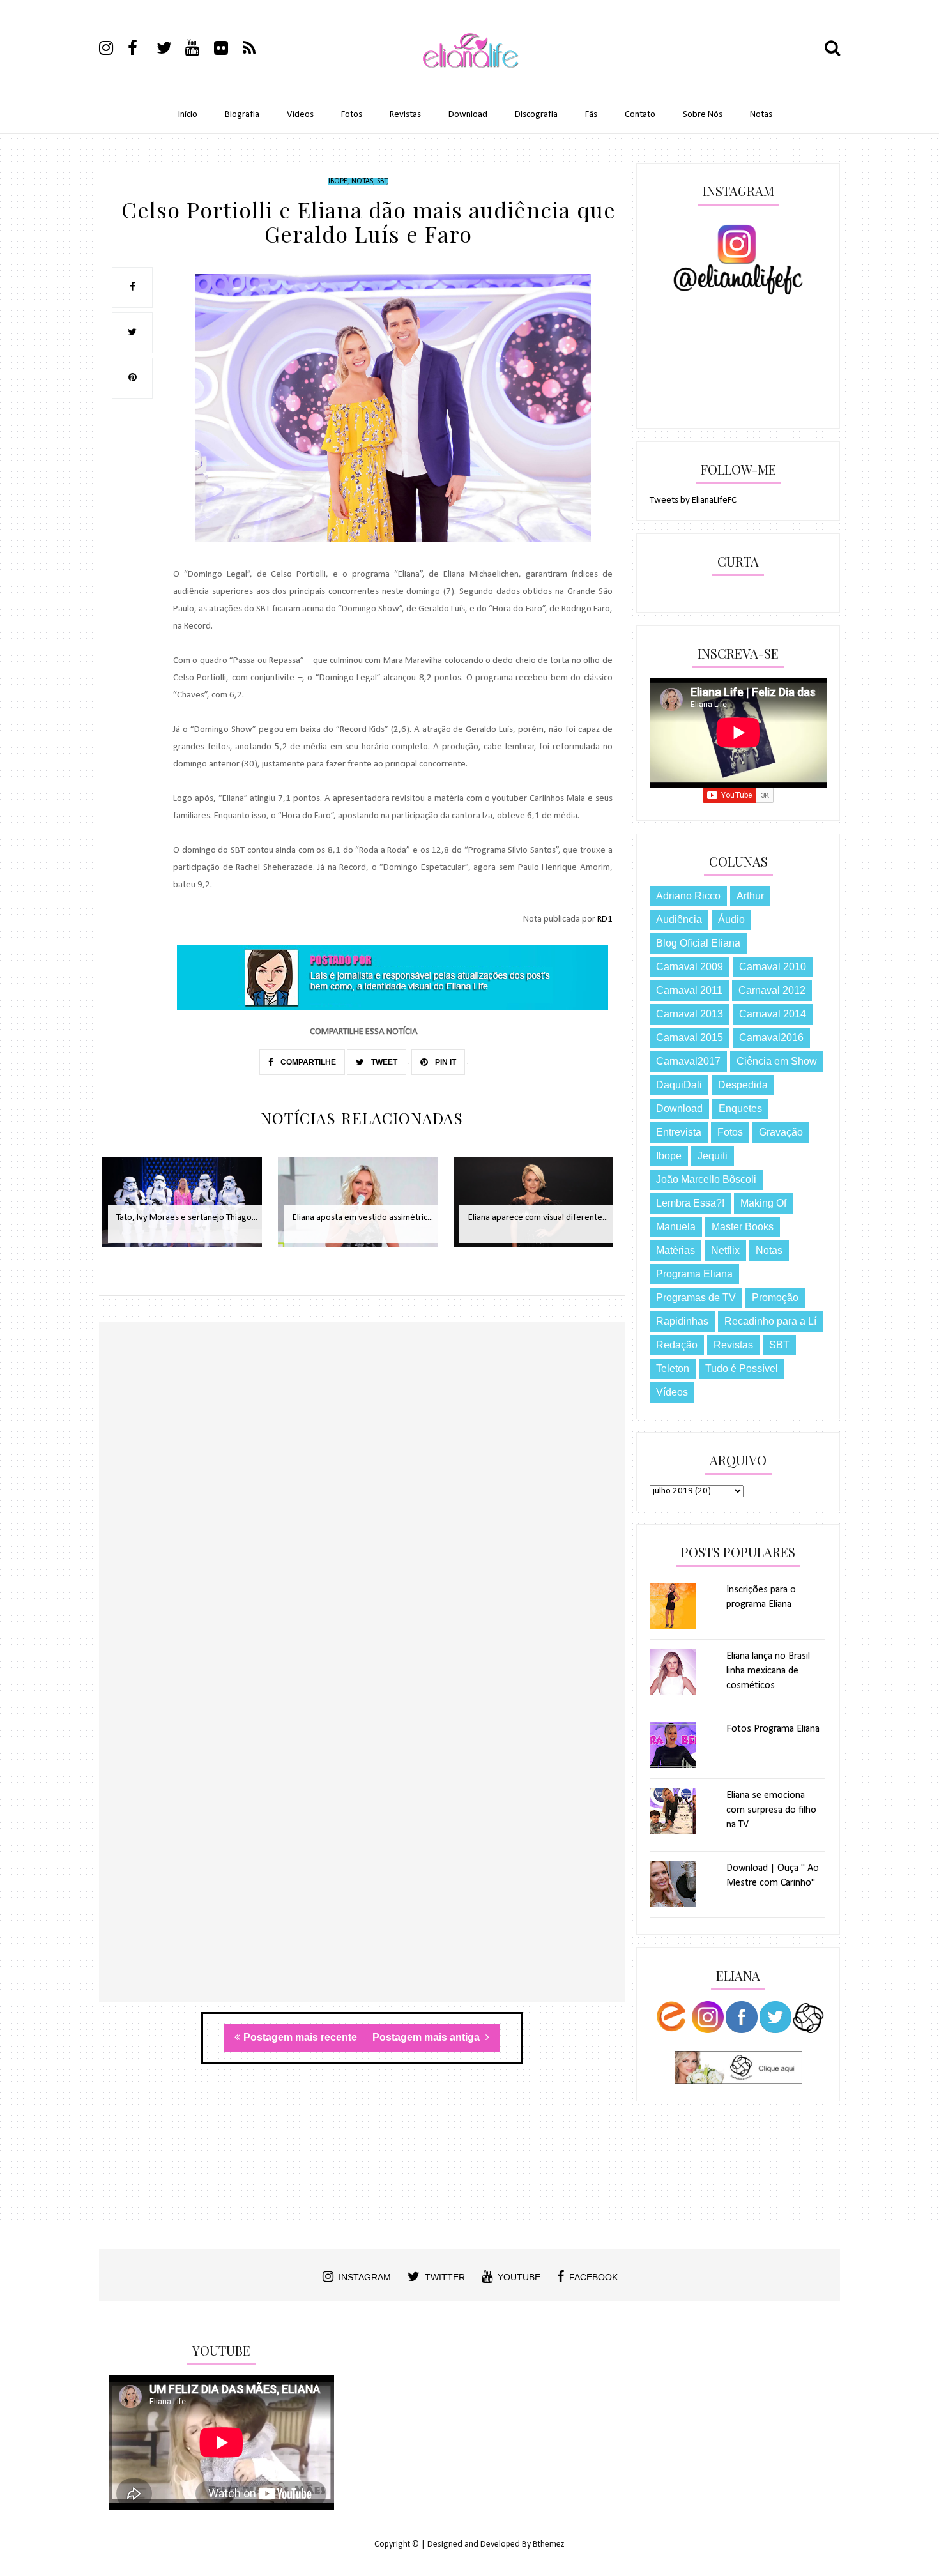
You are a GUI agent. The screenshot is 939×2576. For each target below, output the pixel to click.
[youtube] (199, 50)
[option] (187, 1209)
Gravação (781, 1132)
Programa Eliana (694, 1274)
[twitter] (170, 50)
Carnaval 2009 (690, 967)
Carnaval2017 (688, 1061)
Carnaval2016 (771, 1038)
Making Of (763, 1203)
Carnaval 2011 (689, 990)
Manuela (676, 1227)
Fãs (591, 115)
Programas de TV (696, 1298)
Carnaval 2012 (772, 990)
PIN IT (445, 1062)
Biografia (242, 115)
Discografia (536, 115)
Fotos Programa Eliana (773, 1729)
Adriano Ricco (688, 896)
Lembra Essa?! (690, 1203)
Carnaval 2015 (690, 1038)
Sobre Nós (703, 115)
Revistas (405, 115)
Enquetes (740, 1109)
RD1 (605, 919)
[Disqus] (362, 1507)
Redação (677, 1345)
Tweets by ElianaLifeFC (693, 500)
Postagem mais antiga (427, 2037)
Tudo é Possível (742, 1368)
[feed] (256, 50)
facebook (593, 2277)
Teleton (673, 1368)
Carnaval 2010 (773, 967)
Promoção (775, 1298)
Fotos (352, 115)
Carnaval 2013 (690, 1014)
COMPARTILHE (307, 1062)
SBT (382, 181)
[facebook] (141, 50)
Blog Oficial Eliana (698, 943)
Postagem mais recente (300, 2037)
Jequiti (713, 1156)
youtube (519, 2277)
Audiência (679, 919)
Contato (640, 115)
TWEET (383, 1062)
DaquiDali (679, 1085)
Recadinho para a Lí (770, 1321)
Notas (761, 115)
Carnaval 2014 (773, 1014)
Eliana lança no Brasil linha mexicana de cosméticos (768, 1671)
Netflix (725, 1250)
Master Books (743, 1227)
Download (468, 115)
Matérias (676, 1250)
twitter (445, 2277)
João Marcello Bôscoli (706, 1179)
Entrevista (679, 1132)
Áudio (731, 919)
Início (188, 115)
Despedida (743, 1085)
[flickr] (227, 50)
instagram (365, 2277)
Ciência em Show (777, 1061)
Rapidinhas (682, 1321)
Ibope (338, 181)
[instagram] (112, 50)
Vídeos (300, 115)
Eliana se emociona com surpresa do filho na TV (771, 1810)
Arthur (750, 896)
